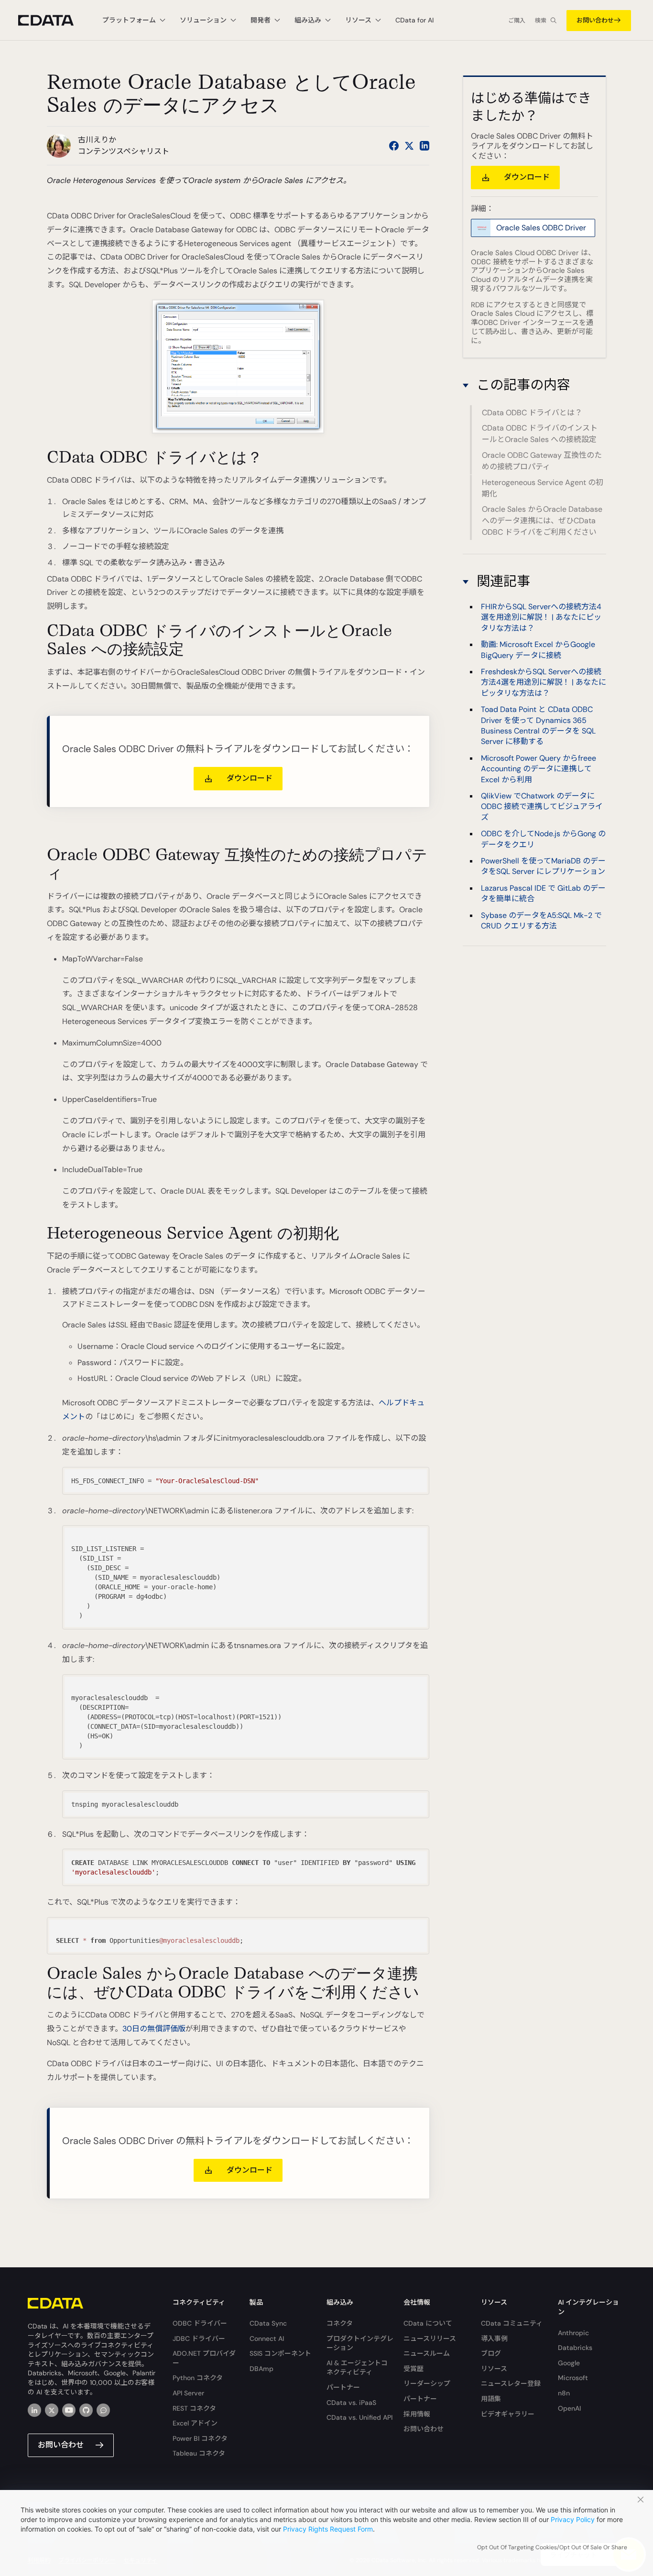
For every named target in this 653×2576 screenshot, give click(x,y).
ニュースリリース (430, 2339)
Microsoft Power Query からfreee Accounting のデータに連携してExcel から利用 (539, 769)
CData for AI (414, 20)
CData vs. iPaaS (351, 2403)
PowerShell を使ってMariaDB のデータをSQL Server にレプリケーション (543, 866)
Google (569, 2363)
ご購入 (517, 21)
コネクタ (340, 2323)
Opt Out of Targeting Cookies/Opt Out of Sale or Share (552, 2547)
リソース (494, 2369)
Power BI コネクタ (200, 2438)
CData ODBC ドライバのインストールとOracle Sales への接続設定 (540, 434)
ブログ (491, 2353)
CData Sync (268, 2323)
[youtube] (69, 2410)
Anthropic (573, 2333)
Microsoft (573, 2378)
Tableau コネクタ (199, 2453)
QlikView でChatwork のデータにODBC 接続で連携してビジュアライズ (542, 807)
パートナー (343, 2387)
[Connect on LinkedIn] (424, 146)
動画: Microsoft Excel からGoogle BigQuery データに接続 (538, 650)
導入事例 (494, 2339)
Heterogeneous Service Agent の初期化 (543, 488)
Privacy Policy (573, 2519)
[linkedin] (34, 2410)
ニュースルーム (427, 2353)
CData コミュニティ (512, 2323)
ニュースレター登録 (511, 2383)
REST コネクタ (194, 2408)
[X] (52, 2410)
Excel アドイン (195, 2423)
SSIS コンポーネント (280, 2353)
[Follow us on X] (409, 146)
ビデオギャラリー (508, 2414)
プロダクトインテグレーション (360, 2343)
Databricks (575, 2348)
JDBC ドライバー (199, 2339)
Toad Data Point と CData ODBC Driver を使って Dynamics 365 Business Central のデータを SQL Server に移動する (538, 726)
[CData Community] (103, 2410)
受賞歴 (414, 2369)
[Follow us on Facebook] (394, 146)
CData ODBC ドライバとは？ (532, 413)
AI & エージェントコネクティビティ (357, 2368)
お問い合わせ (595, 20)
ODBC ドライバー (200, 2323)
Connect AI (267, 2339)
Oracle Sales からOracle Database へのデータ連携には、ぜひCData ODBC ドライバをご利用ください (542, 521)
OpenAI (569, 2408)
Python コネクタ (198, 2378)
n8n (564, 2393)
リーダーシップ (427, 2383)
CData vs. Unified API (359, 2417)
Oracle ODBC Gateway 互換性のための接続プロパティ (542, 461)
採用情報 (417, 2414)
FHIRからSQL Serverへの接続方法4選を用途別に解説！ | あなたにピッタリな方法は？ (541, 617)
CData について (428, 2323)
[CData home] (53, 20)
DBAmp (261, 2369)
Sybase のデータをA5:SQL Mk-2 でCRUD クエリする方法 (541, 921)
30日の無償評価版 (154, 2029)
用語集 (491, 2399)
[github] (86, 2410)
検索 (541, 21)
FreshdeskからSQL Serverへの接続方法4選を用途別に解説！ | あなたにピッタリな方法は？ (544, 682)
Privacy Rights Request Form (328, 2529)
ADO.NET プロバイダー (204, 2358)
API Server (188, 2393)
